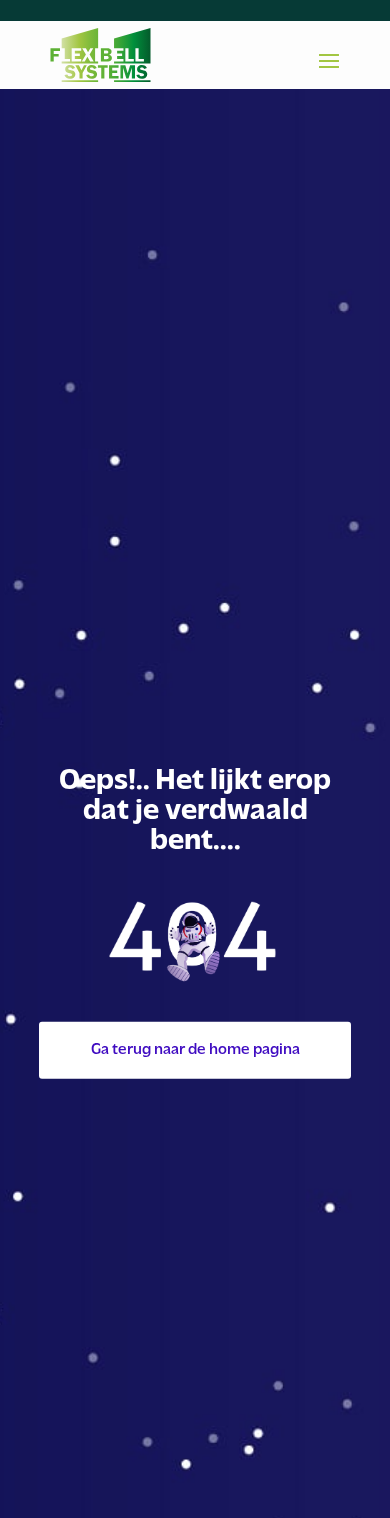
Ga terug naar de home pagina (195, 1050)
